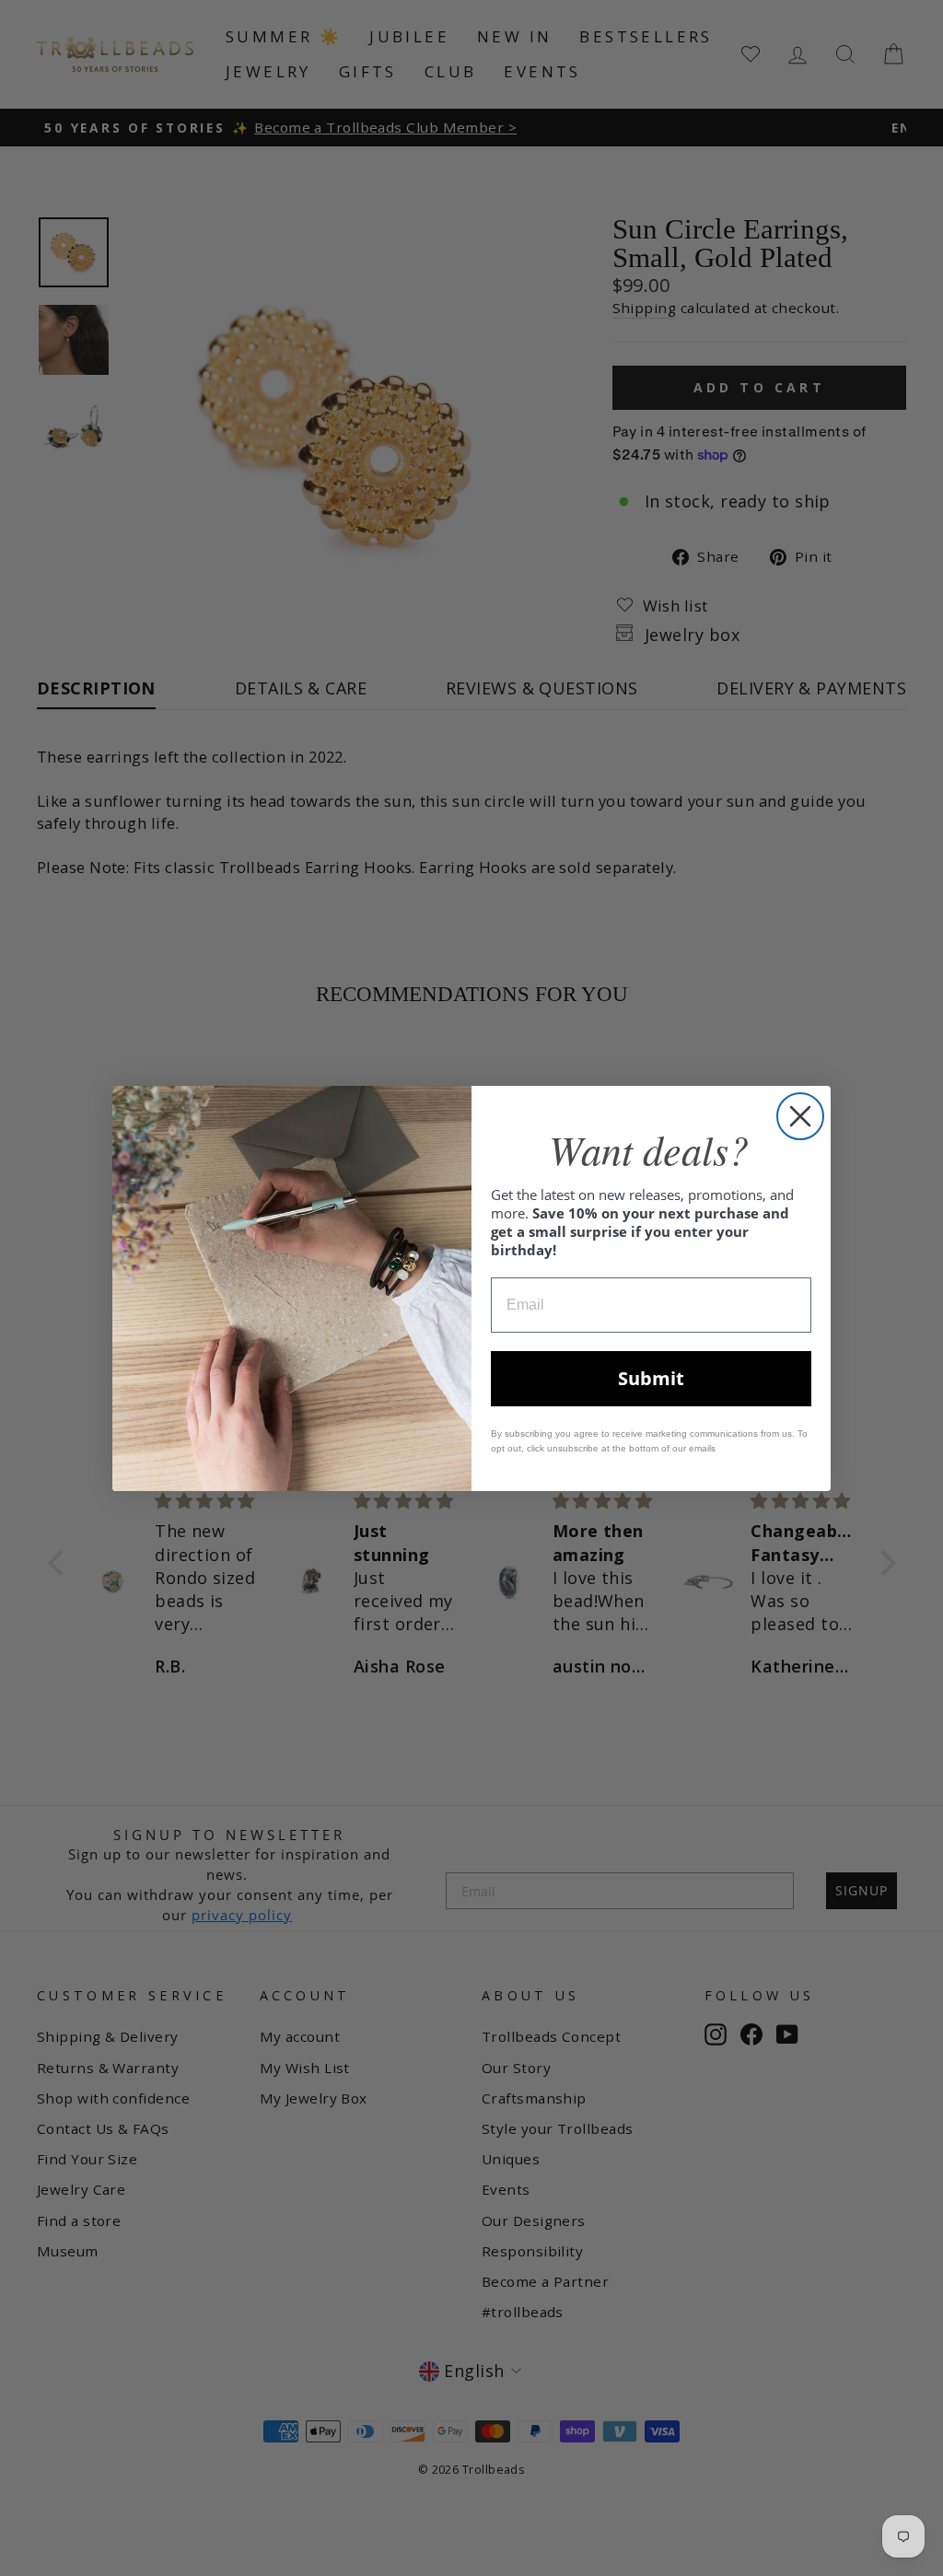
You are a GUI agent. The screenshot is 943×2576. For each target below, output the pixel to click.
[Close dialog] (800, 1116)
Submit (651, 1378)
